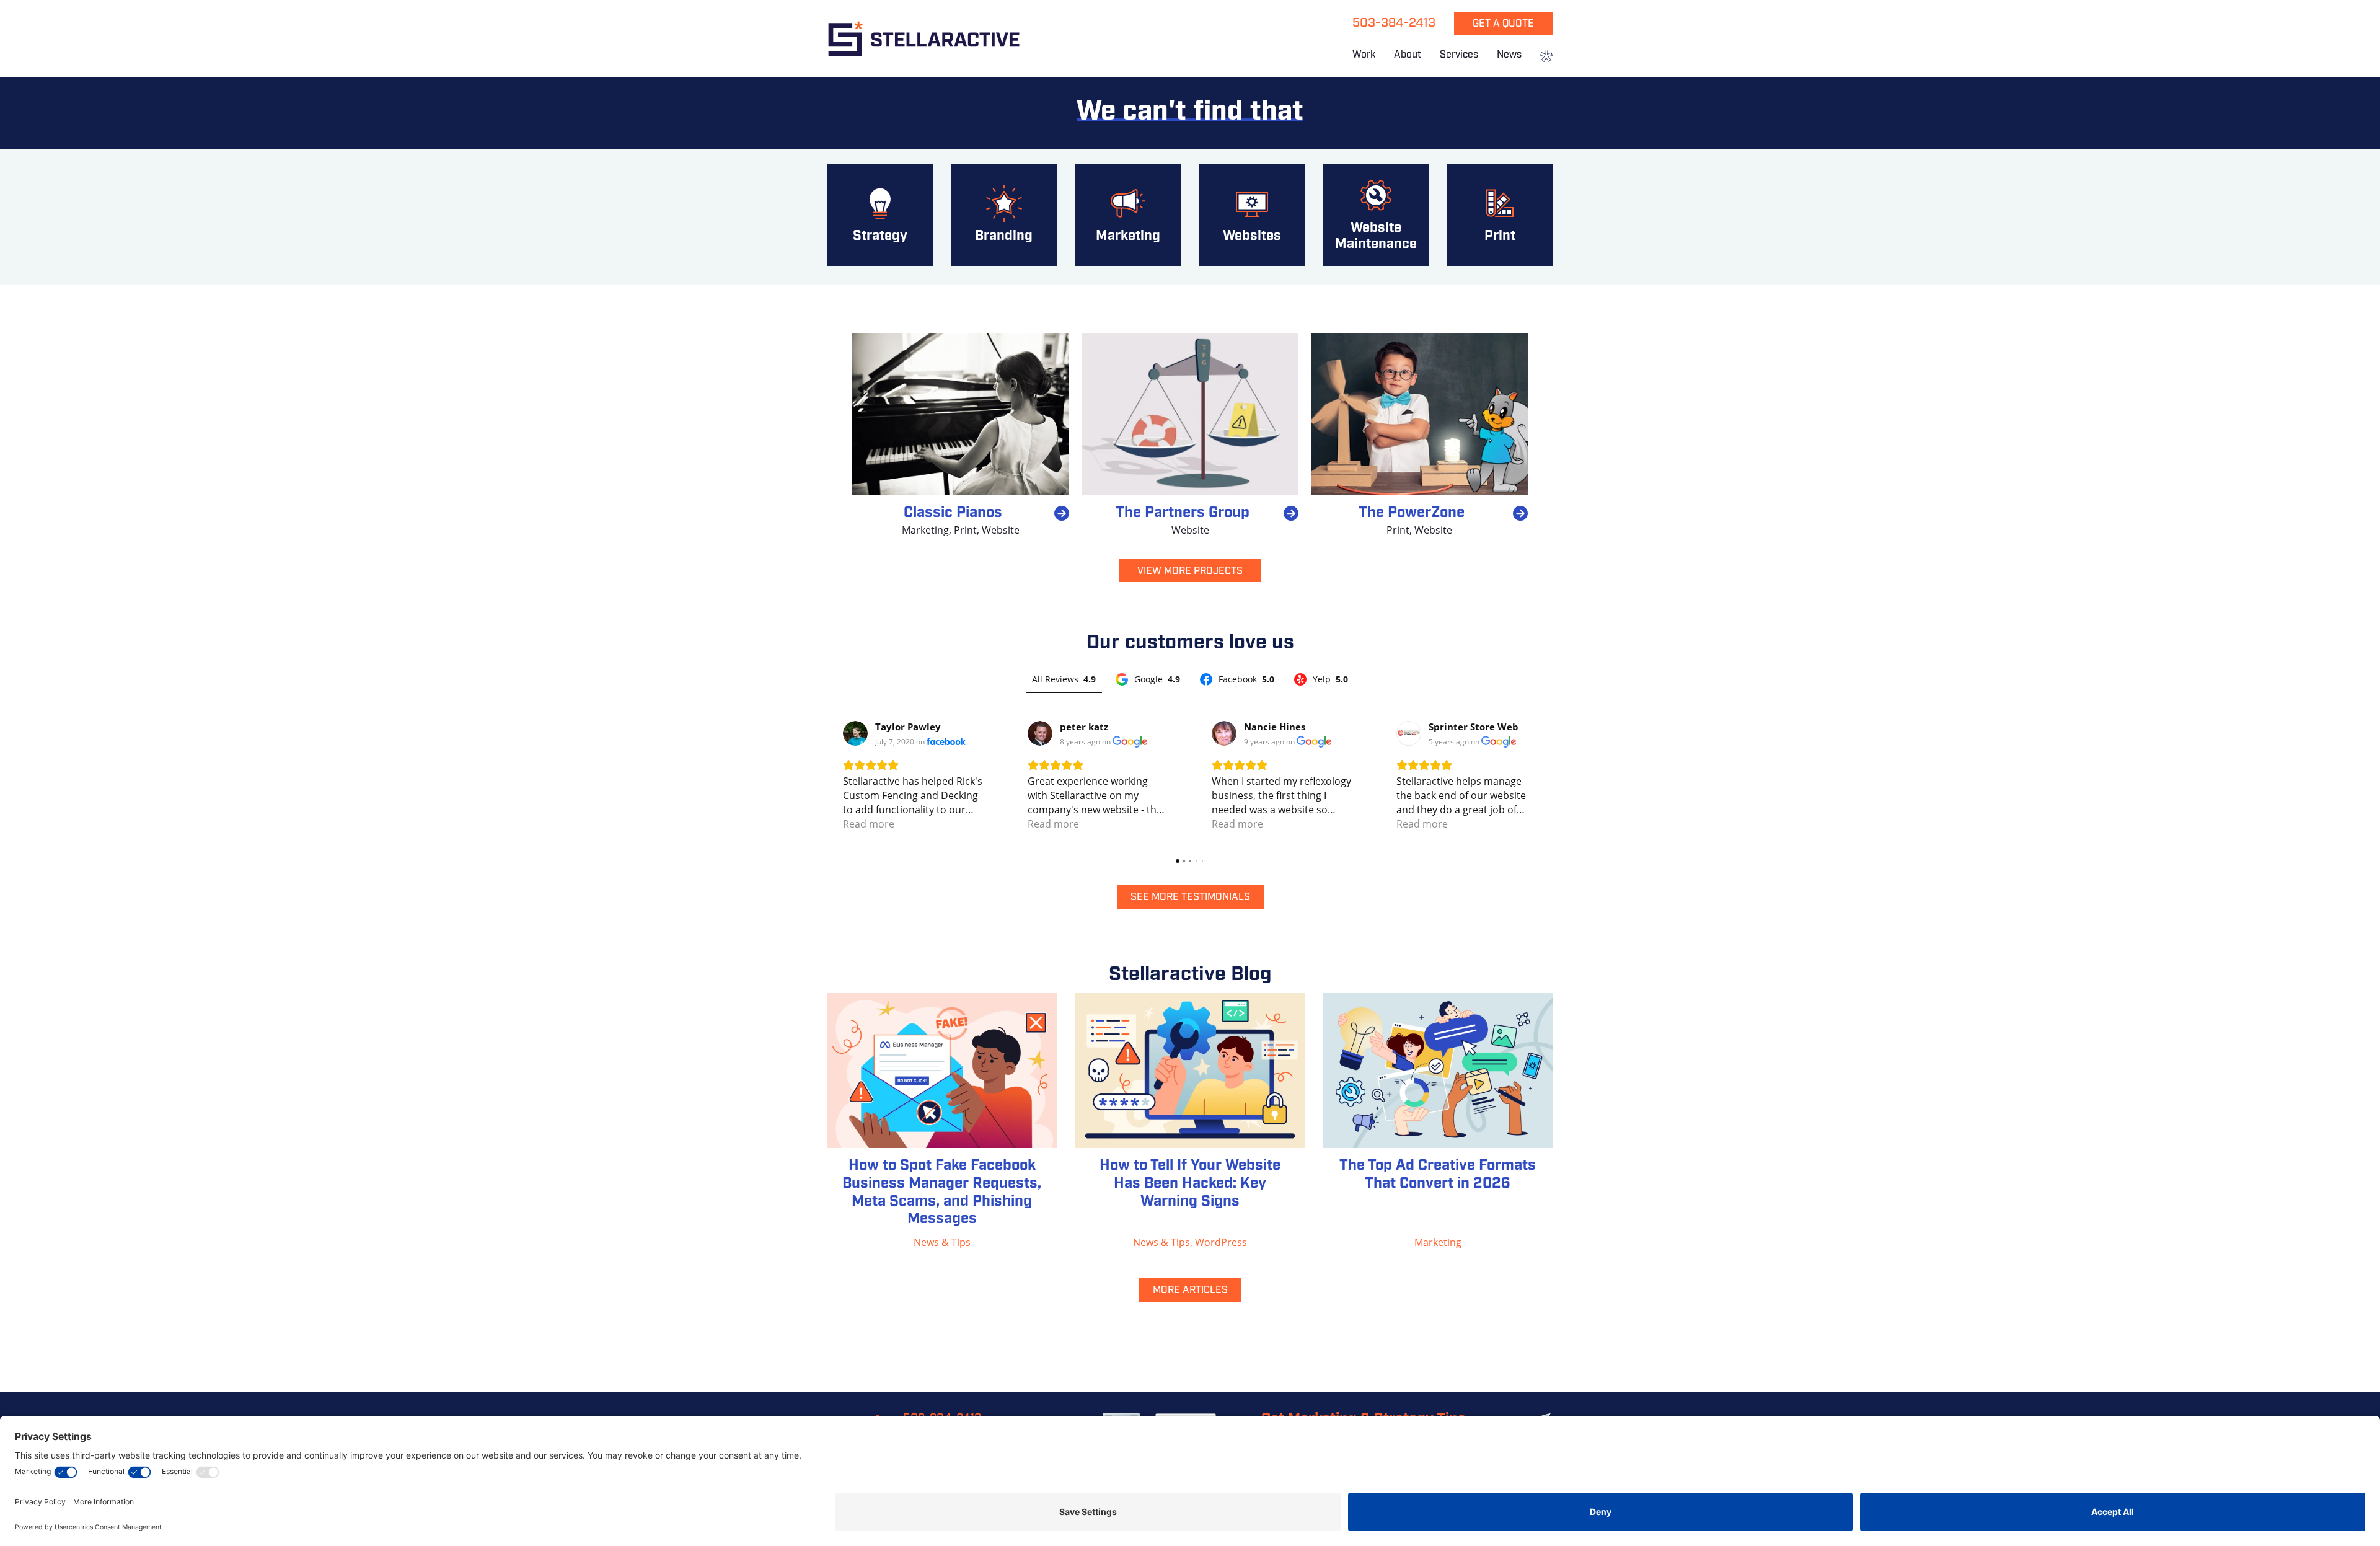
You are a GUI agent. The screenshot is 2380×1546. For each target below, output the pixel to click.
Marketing (925, 530)
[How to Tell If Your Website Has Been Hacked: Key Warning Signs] (1190, 1071)
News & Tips (942, 1242)
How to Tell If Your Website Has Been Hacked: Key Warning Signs (1190, 1184)
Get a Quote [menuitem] (1503, 24)
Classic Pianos (953, 513)
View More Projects (1190, 572)
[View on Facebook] (855, 733)
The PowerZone (1412, 513)
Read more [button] (869, 824)
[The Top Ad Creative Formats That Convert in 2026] (1438, 1071)
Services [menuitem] (1459, 55)
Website (1001, 530)
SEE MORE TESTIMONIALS (1190, 898)
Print (965, 530)
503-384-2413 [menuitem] (1394, 24)
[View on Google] (1040, 733)
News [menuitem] (1509, 55)
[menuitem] (1542, 57)
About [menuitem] (1408, 55)
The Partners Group (1183, 513)
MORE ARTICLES (1190, 1291)
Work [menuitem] (1364, 55)
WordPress (1221, 1242)
